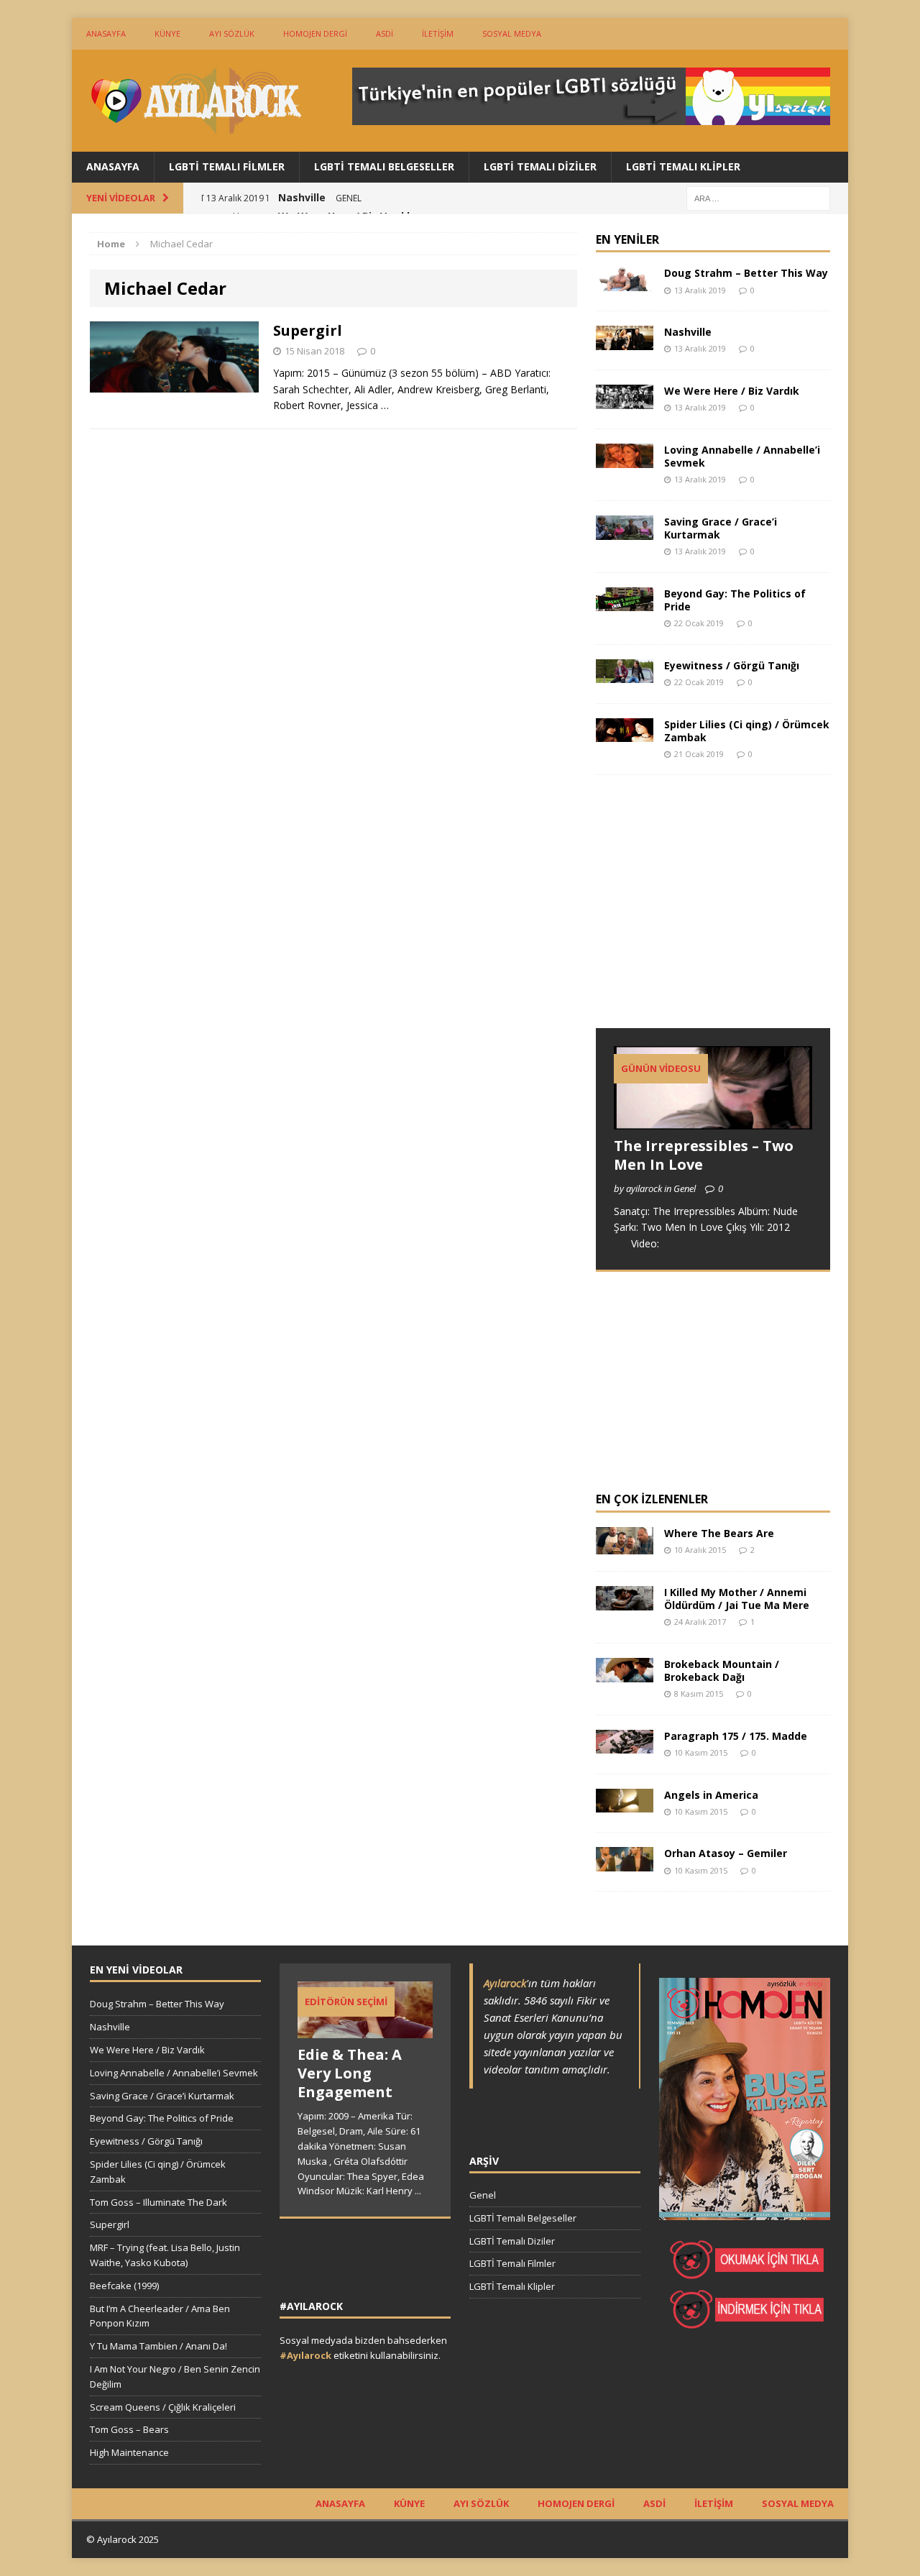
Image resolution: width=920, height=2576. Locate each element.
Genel (483, 2195)
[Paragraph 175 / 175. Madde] (625, 1745)
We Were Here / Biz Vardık (732, 391)
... (418, 2191)
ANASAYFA (106, 33)
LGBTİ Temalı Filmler (227, 166)
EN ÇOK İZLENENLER (652, 1499)
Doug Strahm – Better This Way (746, 273)
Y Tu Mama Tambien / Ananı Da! (158, 2346)
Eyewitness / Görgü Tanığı (732, 665)
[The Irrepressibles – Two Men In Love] (713, 1121)
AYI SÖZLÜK (232, 33)
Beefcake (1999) (124, 2286)
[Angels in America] (625, 1804)
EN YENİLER (627, 239)
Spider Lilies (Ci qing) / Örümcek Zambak (747, 731)
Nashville (688, 332)
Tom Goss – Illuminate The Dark (158, 2202)
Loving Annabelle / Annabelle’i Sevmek (742, 456)
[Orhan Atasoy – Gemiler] (625, 1863)
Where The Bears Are (719, 1533)
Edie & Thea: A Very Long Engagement (350, 2073)
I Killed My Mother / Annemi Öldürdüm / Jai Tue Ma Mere (737, 1599)
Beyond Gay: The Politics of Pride (735, 600)
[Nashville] (625, 342)
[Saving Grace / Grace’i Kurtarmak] (625, 531)
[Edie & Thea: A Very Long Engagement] (365, 2031)
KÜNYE (167, 33)
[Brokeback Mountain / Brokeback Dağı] (625, 1673)
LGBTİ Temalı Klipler (683, 166)
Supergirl (308, 330)
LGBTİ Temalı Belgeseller (384, 166)
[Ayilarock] (195, 101)
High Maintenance (129, 2452)
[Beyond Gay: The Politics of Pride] (625, 603)
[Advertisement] (704, 915)
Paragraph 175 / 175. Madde (736, 1736)
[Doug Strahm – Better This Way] (625, 283)
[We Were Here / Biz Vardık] (625, 400)
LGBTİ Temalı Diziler (540, 166)
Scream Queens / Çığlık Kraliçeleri (163, 2407)
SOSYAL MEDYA (512, 33)
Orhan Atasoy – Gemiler (726, 1853)
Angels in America (711, 1795)
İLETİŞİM (438, 33)
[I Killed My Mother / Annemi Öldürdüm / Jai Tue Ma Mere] (625, 1601)
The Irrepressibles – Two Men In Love (704, 1155)
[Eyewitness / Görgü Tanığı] (625, 675)
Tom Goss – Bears (129, 2429)
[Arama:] (758, 197)
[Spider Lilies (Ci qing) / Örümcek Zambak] (625, 734)
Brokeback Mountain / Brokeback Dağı (722, 1670)
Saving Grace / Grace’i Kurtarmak (721, 528)
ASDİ (385, 33)
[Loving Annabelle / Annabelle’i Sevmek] (625, 459)
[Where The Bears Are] (625, 1546)
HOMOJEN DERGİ (315, 33)
